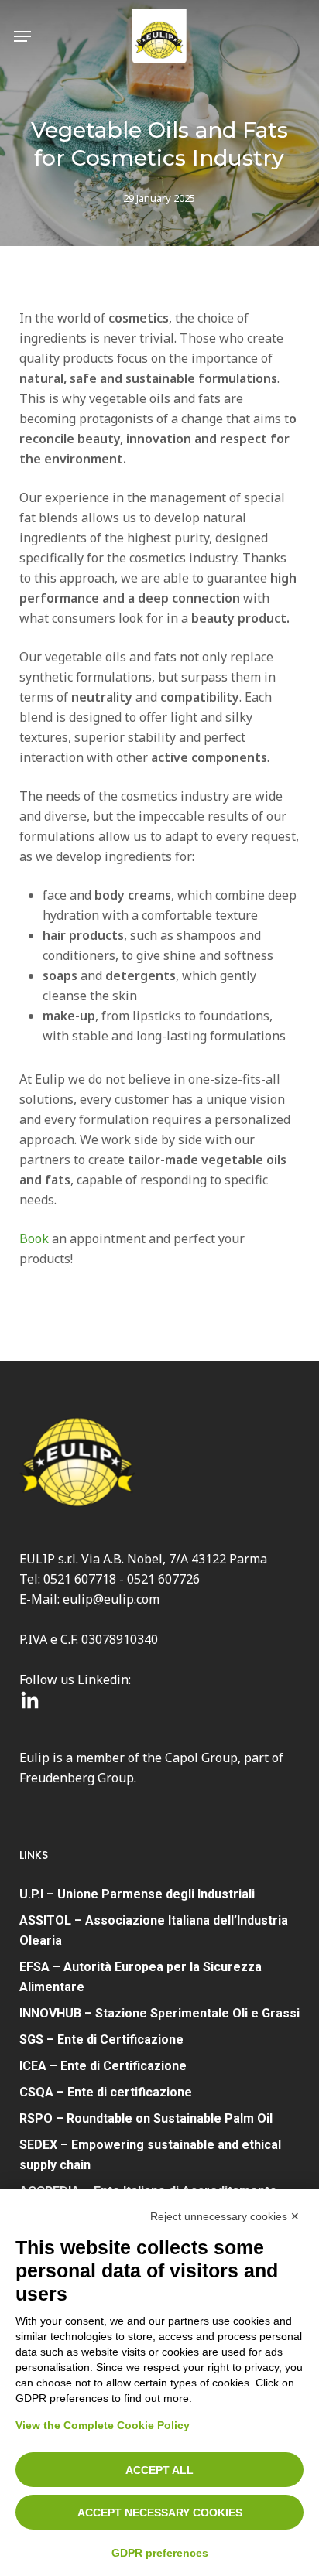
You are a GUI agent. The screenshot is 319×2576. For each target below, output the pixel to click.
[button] (22, 36)
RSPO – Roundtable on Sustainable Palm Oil (146, 2118)
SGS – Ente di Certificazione (101, 2040)
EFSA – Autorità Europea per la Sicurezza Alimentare (141, 1977)
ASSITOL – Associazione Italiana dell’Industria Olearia (154, 1930)
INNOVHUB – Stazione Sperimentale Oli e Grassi (159, 2013)
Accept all (159, 2470)
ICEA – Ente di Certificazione (103, 2066)
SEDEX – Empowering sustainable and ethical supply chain (150, 2155)
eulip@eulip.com (111, 1599)
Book (34, 1238)
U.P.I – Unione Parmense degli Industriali (137, 1894)
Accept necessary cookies (160, 2513)
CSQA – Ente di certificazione (106, 2092)
